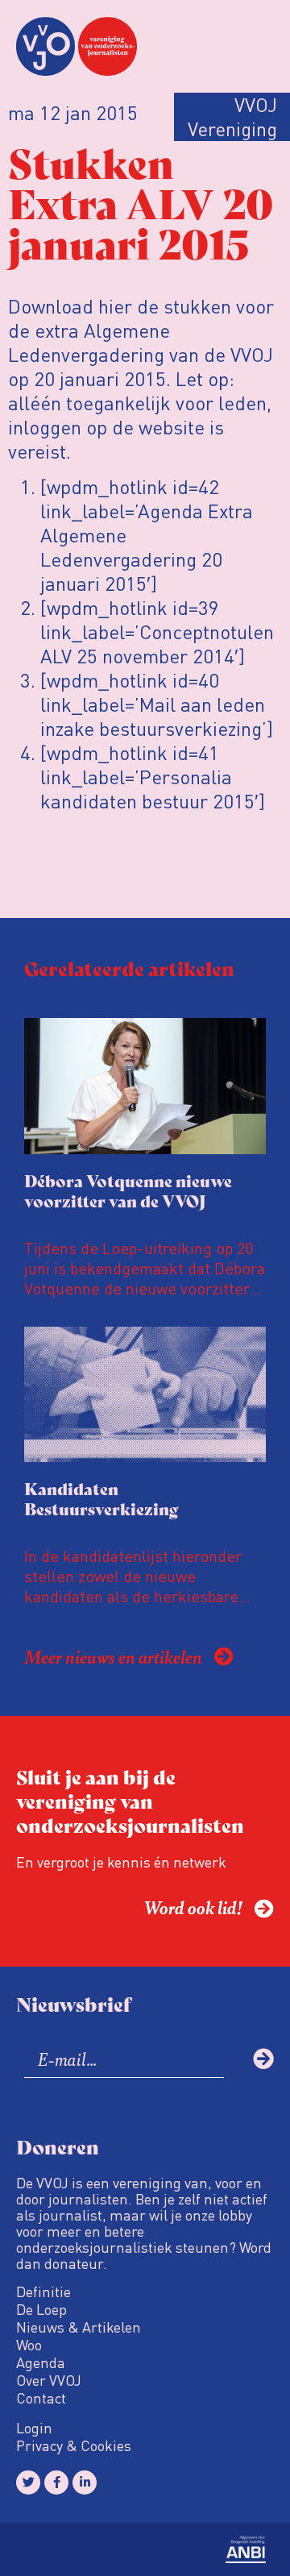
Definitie (43, 2291)
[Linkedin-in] (85, 2483)
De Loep (41, 2309)
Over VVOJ (49, 2380)
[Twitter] (28, 2483)
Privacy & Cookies (74, 2445)
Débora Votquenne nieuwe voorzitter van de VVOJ (128, 1190)
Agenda (41, 2362)
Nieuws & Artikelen (79, 2327)
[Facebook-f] (56, 2483)
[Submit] (263, 2059)
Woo (29, 2345)
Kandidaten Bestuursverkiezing (101, 1498)
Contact (41, 2398)
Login (34, 2428)
